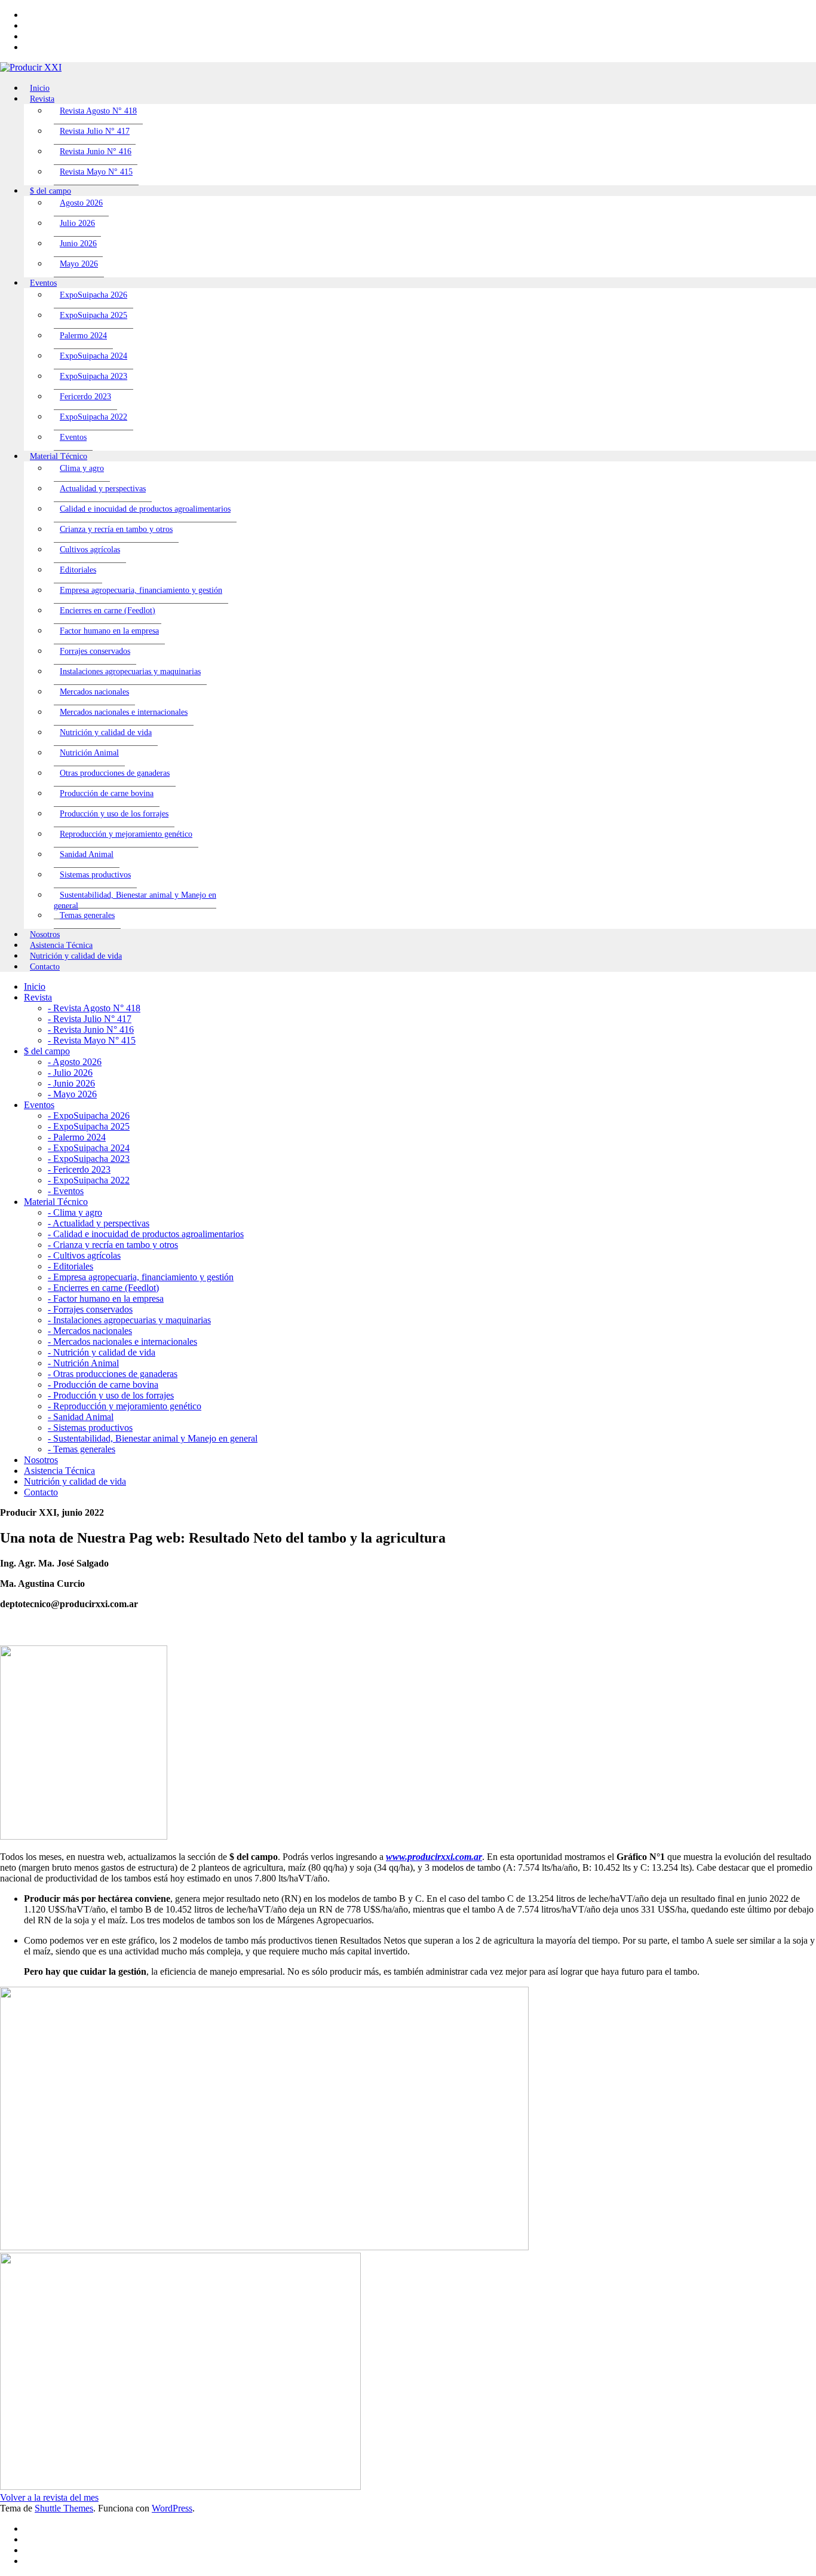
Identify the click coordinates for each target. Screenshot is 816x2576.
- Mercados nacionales (90, 1331)
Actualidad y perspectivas (103, 489)
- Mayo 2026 (72, 1094)
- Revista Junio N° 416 (91, 1030)
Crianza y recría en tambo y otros (116, 529)
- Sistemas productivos (90, 1428)
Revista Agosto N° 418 (98, 111)
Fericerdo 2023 (85, 397)
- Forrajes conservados (90, 1309)
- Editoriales (70, 1266)
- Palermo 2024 (77, 1137)
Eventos (73, 437)
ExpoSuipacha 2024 (93, 356)
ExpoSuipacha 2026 (93, 295)
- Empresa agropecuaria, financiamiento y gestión (141, 1277)
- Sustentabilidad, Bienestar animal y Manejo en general (153, 1438)
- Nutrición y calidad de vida (102, 1352)
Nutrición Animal (89, 753)
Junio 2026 (78, 244)
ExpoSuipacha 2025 (93, 315)
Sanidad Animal (87, 854)
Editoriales (78, 570)
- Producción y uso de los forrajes (111, 1395)
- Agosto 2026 (75, 1062)
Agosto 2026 (81, 203)
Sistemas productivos (95, 875)
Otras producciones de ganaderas (115, 773)
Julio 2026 (77, 223)
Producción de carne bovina (107, 793)
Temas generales (87, 915)
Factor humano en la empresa (109, 631)
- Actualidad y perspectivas (99, 1223)
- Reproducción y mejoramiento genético (125, 1406)
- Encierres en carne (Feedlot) (103, 1288)
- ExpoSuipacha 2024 (89, 1148)
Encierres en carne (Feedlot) (108, 611)
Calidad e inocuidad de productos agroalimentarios (145, 509)
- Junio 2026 (71, 1083)
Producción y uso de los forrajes (114, 814)
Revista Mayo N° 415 (96, 172)
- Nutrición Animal (83, 1363)
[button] (49, 2497)
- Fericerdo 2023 (79, 1169)
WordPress (172, 2508)
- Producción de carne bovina (103, 1385)
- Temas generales (82, 1449)
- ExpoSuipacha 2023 (89, 1159)
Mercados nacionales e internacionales (124, 712)
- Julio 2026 (70, 1073)
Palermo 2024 (83, 336)
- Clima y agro (75, 1212)
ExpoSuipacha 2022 (93, 417)
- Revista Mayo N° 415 (92, 1040)
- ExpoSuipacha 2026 (89, 1116)
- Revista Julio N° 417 (90, 1019)
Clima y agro (82, 468)
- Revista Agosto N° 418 (94, 1008)
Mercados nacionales (94, 692)
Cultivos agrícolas (90, 550)
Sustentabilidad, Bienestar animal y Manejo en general (135, 900)
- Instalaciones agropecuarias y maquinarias (129, 1320)
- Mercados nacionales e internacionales (122, 1341)
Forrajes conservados (95, 651)
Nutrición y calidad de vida (106, 732)
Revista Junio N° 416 (96, 152)
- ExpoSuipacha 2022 (89, 1180)
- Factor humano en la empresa (106, 1298)
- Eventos (66, 1191)
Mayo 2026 (79, 264)
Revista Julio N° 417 (95, 131)
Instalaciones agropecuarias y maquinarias (130, 671)
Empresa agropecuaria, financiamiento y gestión (141, 590)
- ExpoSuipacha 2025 (89, 1126)
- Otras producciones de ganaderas (113, 1374)
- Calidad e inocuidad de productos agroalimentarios (146, 1234)
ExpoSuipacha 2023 (93, 376)
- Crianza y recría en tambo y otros (113, 1245)
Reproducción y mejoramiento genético (126, 834)
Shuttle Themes (64, 2508)
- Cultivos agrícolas (84, 1255)
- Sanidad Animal (81, 1417)
